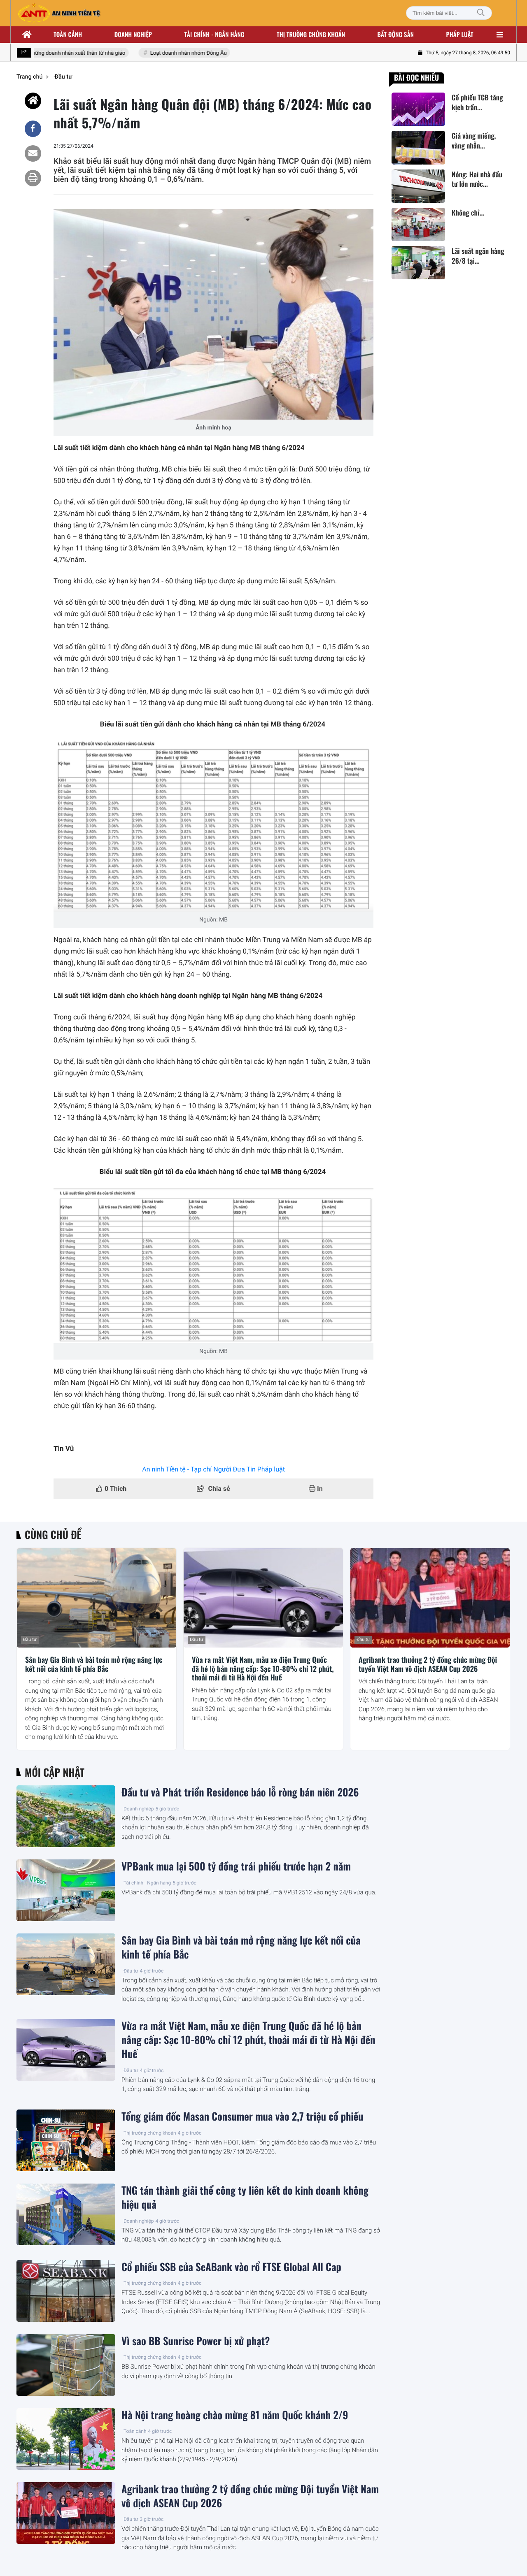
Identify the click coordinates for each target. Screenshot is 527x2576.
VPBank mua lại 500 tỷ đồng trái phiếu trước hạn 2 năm (236, 1866)
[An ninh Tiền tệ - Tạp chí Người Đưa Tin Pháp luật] (59, 13)
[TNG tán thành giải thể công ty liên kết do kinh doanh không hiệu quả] (66, 2214)
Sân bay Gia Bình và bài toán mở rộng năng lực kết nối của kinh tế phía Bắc (94, 1665)
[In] (33, 178)
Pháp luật (460, 35)
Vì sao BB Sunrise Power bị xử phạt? (196, 2341)
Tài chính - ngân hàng (215, 35)
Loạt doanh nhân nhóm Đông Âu (171, 53)
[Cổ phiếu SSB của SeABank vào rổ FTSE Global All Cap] (66, 2291)
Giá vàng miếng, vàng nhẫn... (474, 141)
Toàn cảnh (68, 35)
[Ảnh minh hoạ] (213, 314)
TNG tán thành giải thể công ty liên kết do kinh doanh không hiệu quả (245, 2198)
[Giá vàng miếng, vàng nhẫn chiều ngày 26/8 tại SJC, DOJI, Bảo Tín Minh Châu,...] (418, 147)
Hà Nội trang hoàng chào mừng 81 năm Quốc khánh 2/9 (235, 2415)
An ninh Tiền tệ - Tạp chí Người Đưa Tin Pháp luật (213, 1469)
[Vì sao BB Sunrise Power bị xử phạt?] (66, 2365)
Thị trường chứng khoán (311, 35)
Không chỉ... (468, 213)
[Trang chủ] (27, 35)
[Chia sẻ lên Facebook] (33, 129)
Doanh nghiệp (133, 35)
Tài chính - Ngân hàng (147, 1883)
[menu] (500, 35)
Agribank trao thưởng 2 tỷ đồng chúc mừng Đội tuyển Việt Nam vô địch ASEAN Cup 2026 (428, 1665)
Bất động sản (396, 35)
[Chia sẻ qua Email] (33, 153)
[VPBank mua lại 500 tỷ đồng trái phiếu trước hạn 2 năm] (66, 1890)
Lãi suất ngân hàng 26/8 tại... (478, 256)
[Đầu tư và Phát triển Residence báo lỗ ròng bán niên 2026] (66, 1816)
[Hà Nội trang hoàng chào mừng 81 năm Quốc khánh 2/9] (66, 2439)
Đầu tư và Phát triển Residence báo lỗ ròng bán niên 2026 (240, 1792)
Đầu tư (30, 1640)
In (319, 1489)
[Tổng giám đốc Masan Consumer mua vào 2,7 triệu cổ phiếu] (66, 2140)
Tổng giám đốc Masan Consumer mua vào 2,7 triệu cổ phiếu (243, 2116)
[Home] (33, 101)
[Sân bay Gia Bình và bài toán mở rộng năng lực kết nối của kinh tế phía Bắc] (97, 1598)
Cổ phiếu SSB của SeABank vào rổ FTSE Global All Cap (231, 2267)
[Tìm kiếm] (481, 13)
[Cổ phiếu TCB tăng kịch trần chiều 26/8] (418, 109)
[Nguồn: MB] (213, 826)
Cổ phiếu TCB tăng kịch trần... (477, 102)
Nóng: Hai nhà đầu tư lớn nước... (477, 179)
